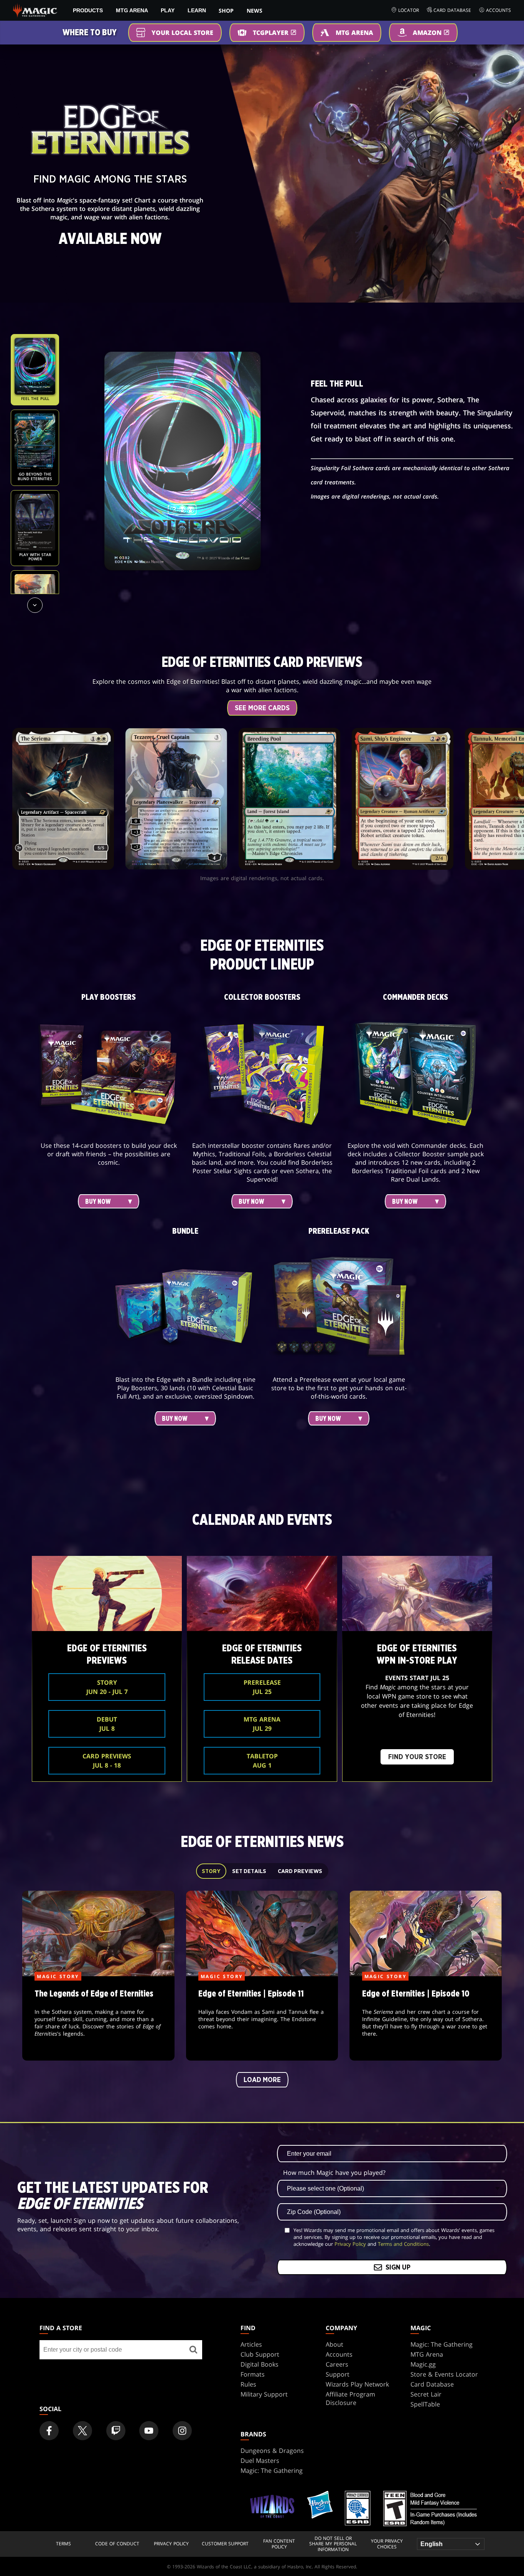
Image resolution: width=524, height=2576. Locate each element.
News (255, 11)
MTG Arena (132, 10)
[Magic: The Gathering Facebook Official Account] (49, 2431)
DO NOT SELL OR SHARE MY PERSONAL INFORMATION (333, 2544)
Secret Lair (426, 2394)
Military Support (264, 2394)
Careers (337, 2364)
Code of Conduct (117, 2544)
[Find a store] (193, 2350)
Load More (262, 2080)
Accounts (498, 10)
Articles (251, 2344)
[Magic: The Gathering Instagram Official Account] (182, 2431)
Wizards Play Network (357, 2384)
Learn (197, 10)
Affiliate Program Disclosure (350, 2398)
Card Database (452, 10)
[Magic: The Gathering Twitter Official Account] (82, 2431)
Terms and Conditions (403, 2244)
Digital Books (260, 2364)
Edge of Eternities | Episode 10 (426, 2019)
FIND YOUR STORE (417, 1757)
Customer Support (225, 2544)
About (335, 2344)
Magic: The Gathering (442, 2344)
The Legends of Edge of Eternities (98, 2019)
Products (88, 10)
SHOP (226, 11)
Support (338, 2374)
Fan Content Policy (279, 2544)
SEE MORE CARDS (262, 708)
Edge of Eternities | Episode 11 (262, 2019)
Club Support (260, 2354)
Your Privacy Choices (387, 2544)
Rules (248, 2384)
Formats (253, 2374)
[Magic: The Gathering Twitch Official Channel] (116, 2431)
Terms (63, 2544)
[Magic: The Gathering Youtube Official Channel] (149, 2431)
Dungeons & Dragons (272, 2451)
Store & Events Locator (444, 2374)
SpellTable (425, 2404)
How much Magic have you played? (334, 2173)
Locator (409, 10)
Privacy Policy (350, 2244)
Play (168, 10)
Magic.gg (423, 2364)
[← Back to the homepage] (35, 10)
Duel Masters (260, 2461)
